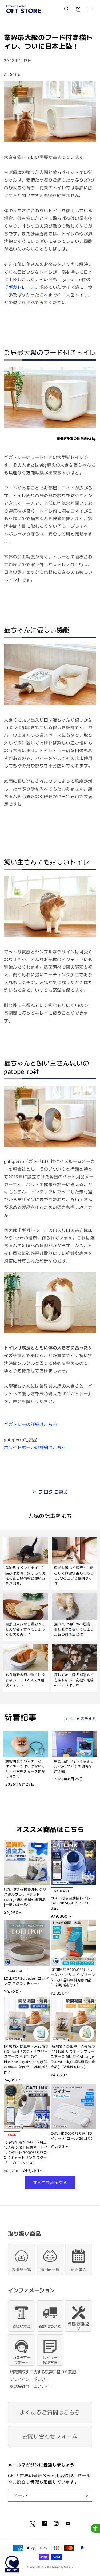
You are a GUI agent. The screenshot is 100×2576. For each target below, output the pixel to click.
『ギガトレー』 (19, 287)
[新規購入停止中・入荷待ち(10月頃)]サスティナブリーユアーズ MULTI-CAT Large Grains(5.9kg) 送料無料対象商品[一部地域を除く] (73, 2056)
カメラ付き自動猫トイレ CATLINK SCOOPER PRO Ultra (71, 1903)
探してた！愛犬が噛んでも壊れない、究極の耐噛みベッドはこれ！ (74, 1680)
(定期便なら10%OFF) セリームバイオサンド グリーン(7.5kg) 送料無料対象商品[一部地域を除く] (73, 1977)
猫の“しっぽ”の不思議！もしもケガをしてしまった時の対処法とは (74, 1629)
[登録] (86, 2495)
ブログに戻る (53, 1492)
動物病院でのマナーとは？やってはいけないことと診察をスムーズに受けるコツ (25, 1769)
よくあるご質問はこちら (50, 2412)
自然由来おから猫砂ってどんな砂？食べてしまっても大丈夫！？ (25, 1629)
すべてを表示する (80, 1719)
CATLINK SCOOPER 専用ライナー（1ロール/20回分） (73, 2136)
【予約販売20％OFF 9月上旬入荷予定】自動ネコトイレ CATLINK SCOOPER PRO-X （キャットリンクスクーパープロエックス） (26, 2152)
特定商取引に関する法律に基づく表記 (43, 2372)
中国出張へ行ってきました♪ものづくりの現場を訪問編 (74, 1766)
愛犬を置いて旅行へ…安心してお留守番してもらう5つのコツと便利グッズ (74, 1576)
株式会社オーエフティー (31, 2386)
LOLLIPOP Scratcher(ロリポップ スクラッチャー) (26, 1981)
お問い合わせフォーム (50, 2436)
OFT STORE (43, 2567)
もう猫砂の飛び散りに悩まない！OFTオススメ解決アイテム (25, 1680)
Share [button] (15, 74)
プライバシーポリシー (29, 2379)
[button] (67, 9)
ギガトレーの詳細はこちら (31, 1424)
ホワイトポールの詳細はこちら (35, 1447)
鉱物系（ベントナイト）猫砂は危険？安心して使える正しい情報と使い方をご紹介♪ (25, 1576)
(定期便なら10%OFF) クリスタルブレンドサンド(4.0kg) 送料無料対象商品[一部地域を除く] (25, 1897)
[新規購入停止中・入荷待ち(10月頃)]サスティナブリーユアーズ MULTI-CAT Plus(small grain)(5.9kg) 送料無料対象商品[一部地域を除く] (26, 2059)
